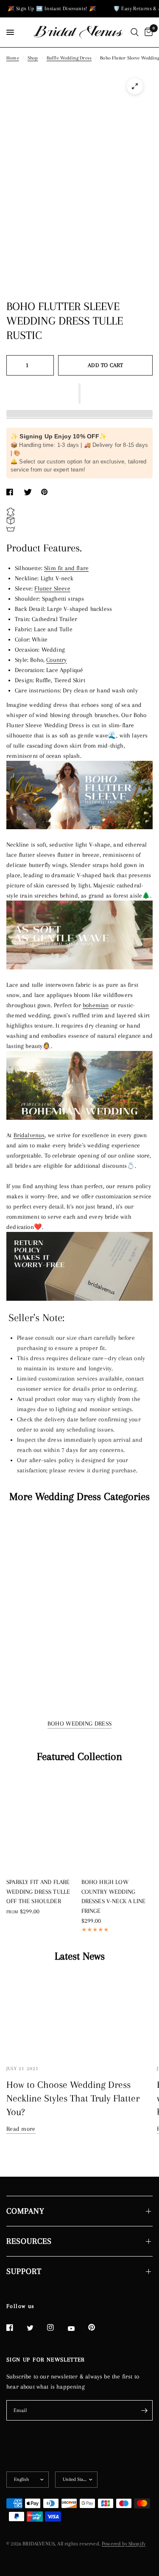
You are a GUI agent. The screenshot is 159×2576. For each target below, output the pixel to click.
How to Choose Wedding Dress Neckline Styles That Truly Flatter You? (73, 2098)
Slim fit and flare (66, 568)
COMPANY (25, 2211)
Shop (33, 58)
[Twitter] (36, 2328)
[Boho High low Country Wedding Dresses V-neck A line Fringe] (117, 1823)
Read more (21, 2129)
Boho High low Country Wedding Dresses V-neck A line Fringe (114, 1896)
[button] (79, 393)
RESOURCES (29, 2241)
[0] (147, 32)
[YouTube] (77, 2328)
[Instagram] (56, 2327)
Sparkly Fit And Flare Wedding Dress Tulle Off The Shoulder (38, 1891)
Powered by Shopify (124, 2544)
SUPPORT (24, 2271)
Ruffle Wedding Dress (69, 58)
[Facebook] (16, 2327)
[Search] (135, 32)
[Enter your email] (144, 2410)
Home (13, 58)
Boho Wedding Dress (79, 1723)
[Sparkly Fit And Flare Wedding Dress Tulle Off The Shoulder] (42, 1823)
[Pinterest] (98, 2327)
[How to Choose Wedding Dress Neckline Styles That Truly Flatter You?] (79, 2015)
